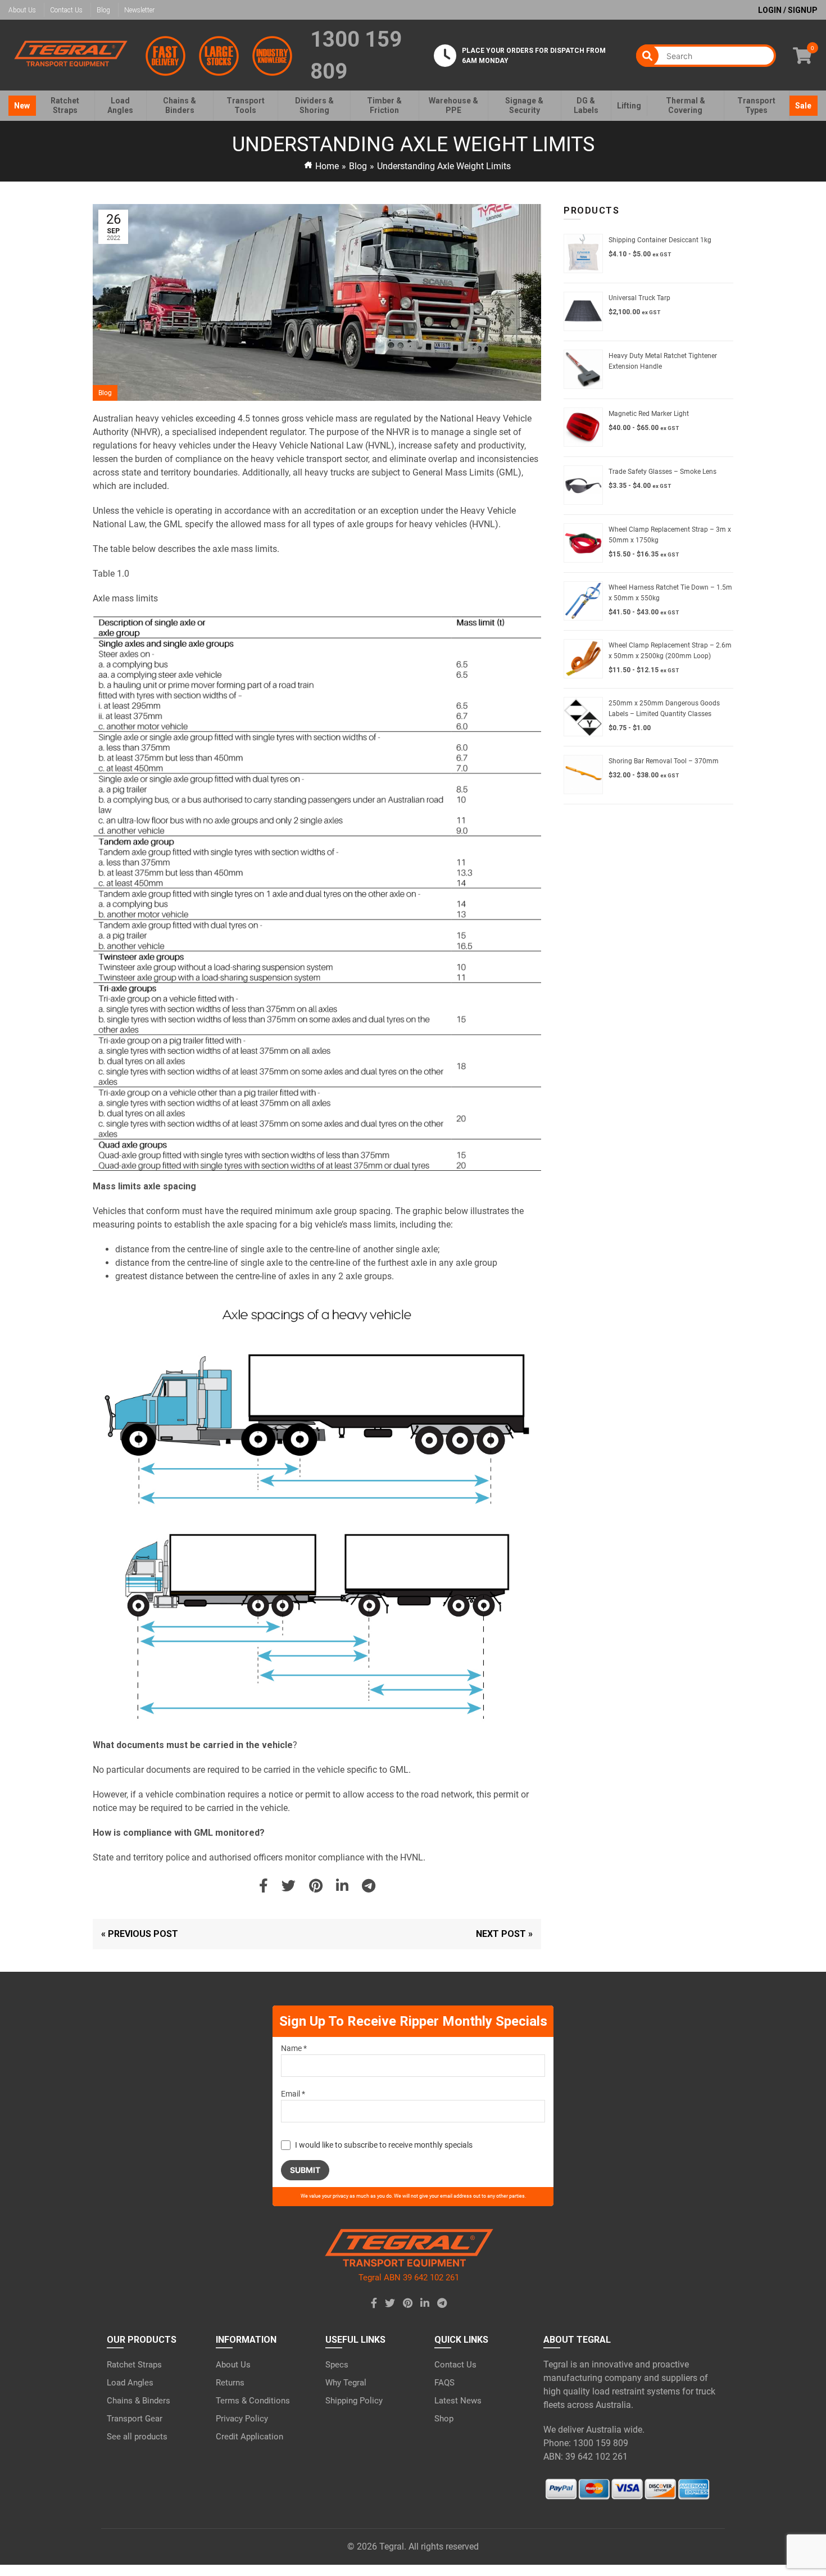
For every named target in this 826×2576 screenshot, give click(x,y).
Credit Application (249, 2437)
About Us (22, 10)
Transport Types (756, 105)
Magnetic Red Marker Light (649, 414)
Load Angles (130, 2383)
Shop (444, 2419)
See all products (137, 2437)
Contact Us (66, 10)
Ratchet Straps (134, 2365)
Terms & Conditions (253, 2401)
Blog (103, 10)
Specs (337, 2365)
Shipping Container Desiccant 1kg (660, 240)
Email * (293, 2094)
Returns (230, 2383)
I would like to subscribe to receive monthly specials (384, 2145)
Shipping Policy (354, 2401)
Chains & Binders (139, 2401)
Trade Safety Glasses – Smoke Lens (662, 472)
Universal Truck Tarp (639, 298)
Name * (294, 2048)
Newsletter (139, 10)
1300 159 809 (356, 55)
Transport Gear (135, 2419)
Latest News (458, 2401)
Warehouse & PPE (453, 105)
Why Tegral (346, 2383)
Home (327, 166)
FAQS (444, 2383)
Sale (803, 106)
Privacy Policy (242, 2419)
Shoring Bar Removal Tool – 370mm (664, 761)
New (22, 106)
